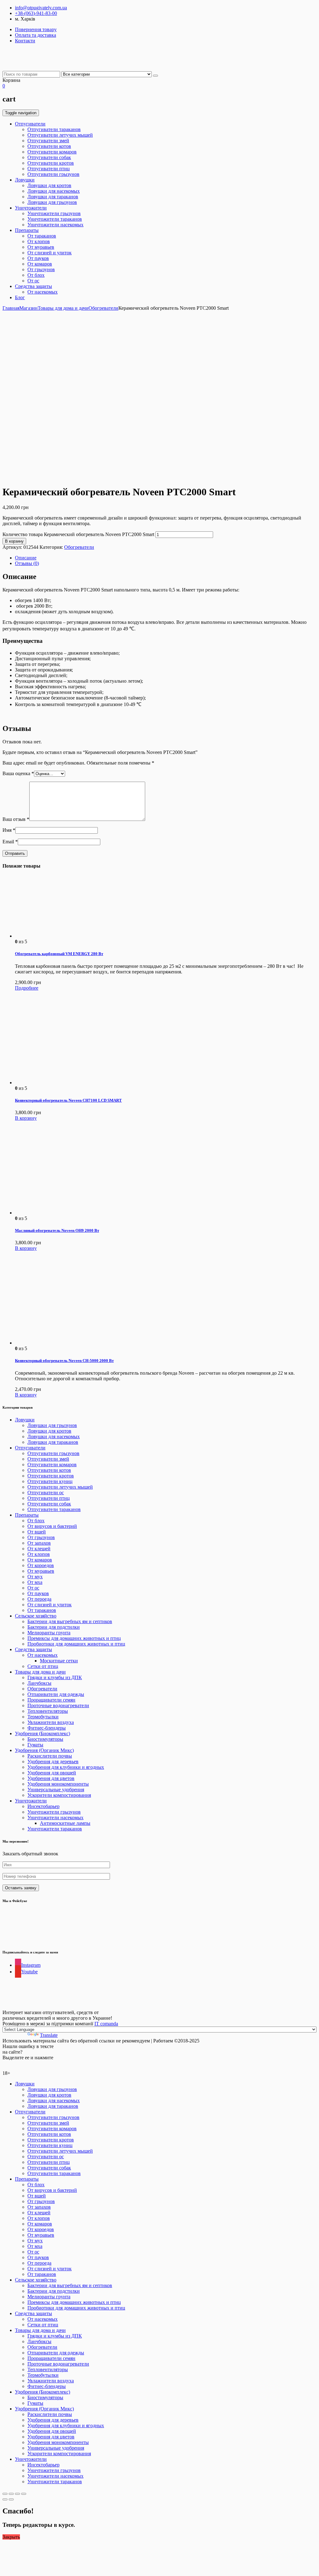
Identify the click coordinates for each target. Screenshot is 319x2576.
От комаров (40, 264)
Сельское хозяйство (36, 1616)
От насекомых (43, 292)
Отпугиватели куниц (50, 1481)
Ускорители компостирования (59, 1795)
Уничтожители (31, 208)
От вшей (37, 1532)
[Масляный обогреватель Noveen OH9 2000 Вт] (62, 1213)
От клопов (39, 241)
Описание (26, 558)
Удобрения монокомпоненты (58, 1784)
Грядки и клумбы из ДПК (55, 1677)
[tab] (166, 558)
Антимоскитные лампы (65, 1823)
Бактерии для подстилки (54, 1627)
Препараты (27, 230)
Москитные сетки (59, 1661)
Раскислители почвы (50, 1756)
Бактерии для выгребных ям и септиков (70, 1621)
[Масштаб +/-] (24, 2494)
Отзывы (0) (27, 563)
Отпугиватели (30, 124)
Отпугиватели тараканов (54, 129)
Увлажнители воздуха (51, 1722)
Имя (9, 830)
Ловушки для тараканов (53, 197)
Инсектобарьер (43, 1806)
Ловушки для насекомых (54, 191)
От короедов (41, 1565)
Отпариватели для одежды (56, 1694)
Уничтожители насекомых (55, 225)
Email (10, 842)
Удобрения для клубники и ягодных (66, 1767)
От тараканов (42, 236)
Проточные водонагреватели (58, 1705)
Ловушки (25, 180)
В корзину (14, 541)
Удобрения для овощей (52, 1773)
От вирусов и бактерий (52, 1526)
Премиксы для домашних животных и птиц (74, 1638)
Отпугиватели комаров (52, 152)
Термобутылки (43, 1717)
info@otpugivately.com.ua (41, 8)
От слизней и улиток (50, 253)
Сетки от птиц (43, 1666)
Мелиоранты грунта (49, 1633)
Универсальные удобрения (56, 1790)
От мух (35, 1577)
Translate (49, 2035)
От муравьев (41, 247)
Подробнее (27, 988)
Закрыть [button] (11, 2537)
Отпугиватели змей (48, 141)
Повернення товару (36, 29)
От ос (33, 281)
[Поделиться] (11, 2494)
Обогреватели (103, 308)
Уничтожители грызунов (54, 213)
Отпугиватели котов (49, 146)
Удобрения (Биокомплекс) (43, 1733)
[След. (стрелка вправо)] (11, 2499)
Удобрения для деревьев (53, 1761)
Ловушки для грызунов (52, 202)
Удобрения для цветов (51, 1778)
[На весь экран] (17, 2494)
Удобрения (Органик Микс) (44, 1750)
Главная (11, 308)
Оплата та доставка (36, 35)
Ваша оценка (18, 773)
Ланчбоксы (39, 1683)
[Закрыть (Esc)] (5, 2494)
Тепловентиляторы (48, 1711)
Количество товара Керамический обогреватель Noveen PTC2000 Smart (78, 534)
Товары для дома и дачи (63, 308)
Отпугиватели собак (49, 157)
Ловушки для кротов (49, 185)
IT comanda (106, 2024)
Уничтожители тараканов (55, 219)
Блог (20, 297)
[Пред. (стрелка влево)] (5, 2499)
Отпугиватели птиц (49, 169)
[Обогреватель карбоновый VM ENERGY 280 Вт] (46, 936)
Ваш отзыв (16, 819)
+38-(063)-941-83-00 (36, 13)
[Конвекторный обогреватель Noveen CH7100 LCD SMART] (62, 1083)
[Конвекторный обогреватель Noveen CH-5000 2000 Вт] (62, 1343)
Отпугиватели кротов (51, 163)
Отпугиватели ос (46, 1493)
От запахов (39, 1543)
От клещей (39, 1549)
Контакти (25, 41)
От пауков (38, 258)
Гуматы (35, 1745)
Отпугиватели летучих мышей (60, 135)
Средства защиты (33, 286)
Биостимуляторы (45, 1739)
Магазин (29, 308)
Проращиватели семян (51, 1700)
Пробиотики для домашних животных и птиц (76, 1644)
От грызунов (41, 269)
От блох (36, 275)
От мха (35, 1582)
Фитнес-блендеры (47, 1728)
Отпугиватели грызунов (53, 174)
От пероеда (39, 1599)
